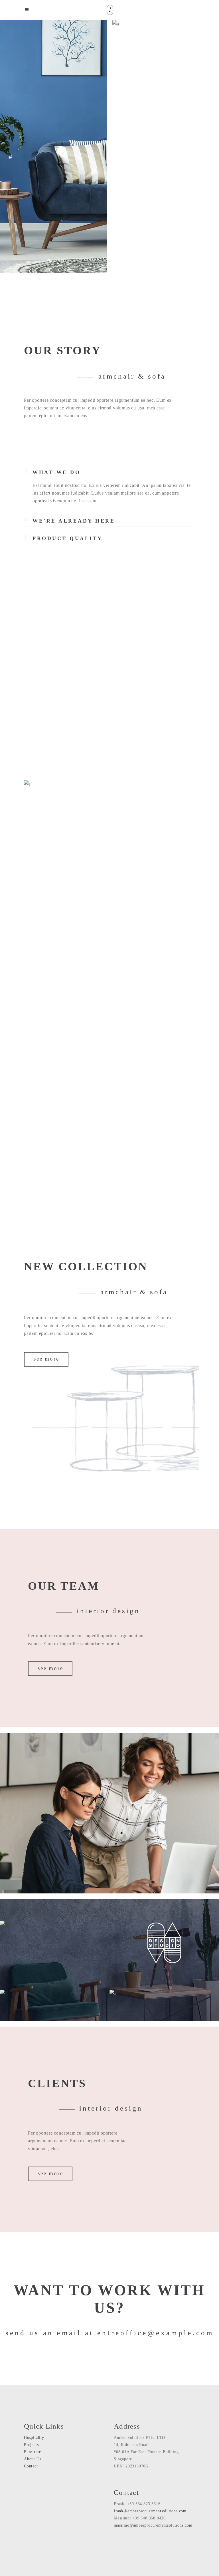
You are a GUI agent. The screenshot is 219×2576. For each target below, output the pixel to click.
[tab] (109, 470)
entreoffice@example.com (156, 2333)
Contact (31, 2466)
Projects (31, 2445)
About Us (33, 2459)
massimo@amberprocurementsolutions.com (153, 2525)
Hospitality (34, 2438)
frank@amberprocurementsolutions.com (150, 2511)
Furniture (33, 2452)
